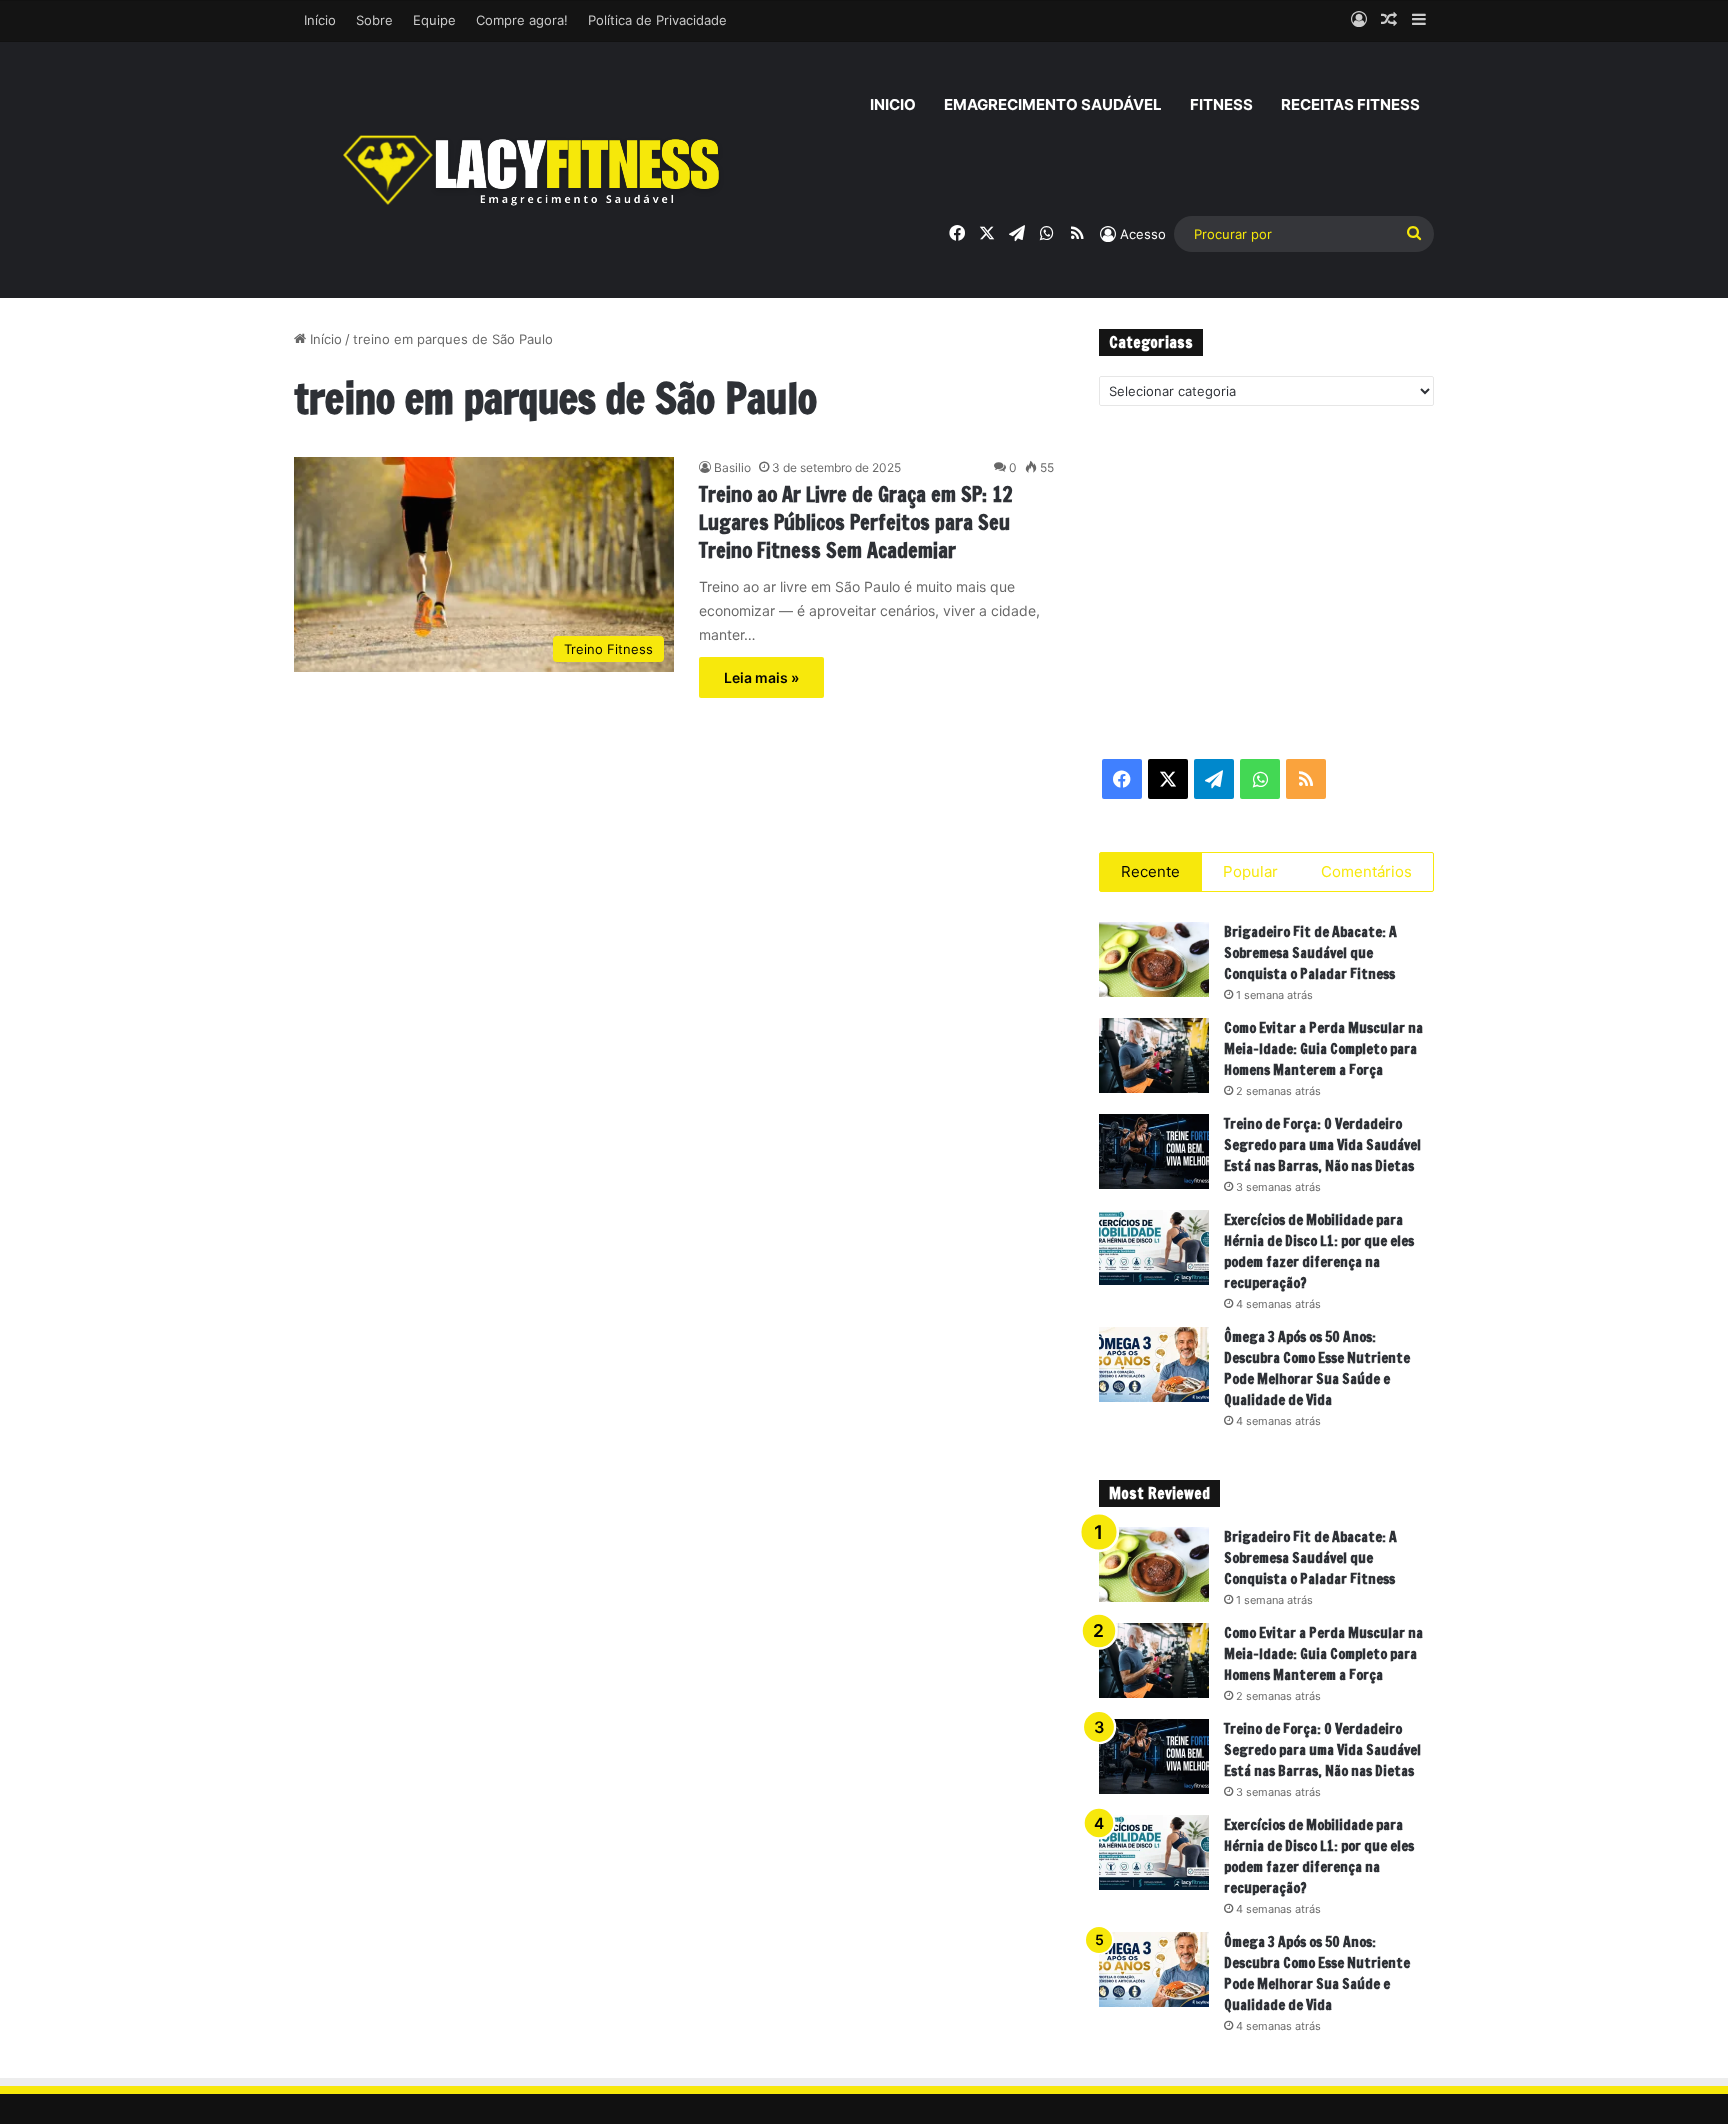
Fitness (1221, 104)
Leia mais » (761, 677)
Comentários (1366, 871)
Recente (1150, 871)
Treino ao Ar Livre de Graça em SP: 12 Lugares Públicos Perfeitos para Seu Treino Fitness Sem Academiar (856, 522)
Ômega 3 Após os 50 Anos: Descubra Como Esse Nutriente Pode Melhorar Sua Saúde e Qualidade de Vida (1317, 1368)
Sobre (374, 20)
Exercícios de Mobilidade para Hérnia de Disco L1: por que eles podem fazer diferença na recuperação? (1319, 1251)
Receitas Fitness (1350, 104)
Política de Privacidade (657, 20)
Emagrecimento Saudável (1053, 104)
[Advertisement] (1266, 581)
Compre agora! (522, 20)
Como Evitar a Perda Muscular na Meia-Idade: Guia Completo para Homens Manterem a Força (1323, 1049)
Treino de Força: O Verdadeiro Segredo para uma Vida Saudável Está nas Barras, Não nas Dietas (1322, 1145)
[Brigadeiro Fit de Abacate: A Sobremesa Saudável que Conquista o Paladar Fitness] (1154, 959)
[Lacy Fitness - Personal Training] (534, 170)
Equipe (434, 20)
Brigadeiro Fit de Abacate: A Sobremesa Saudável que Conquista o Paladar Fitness (1310, 953)
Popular (1250, 871)
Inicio (893, 104)
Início (320, 20)
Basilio (732, 467)
